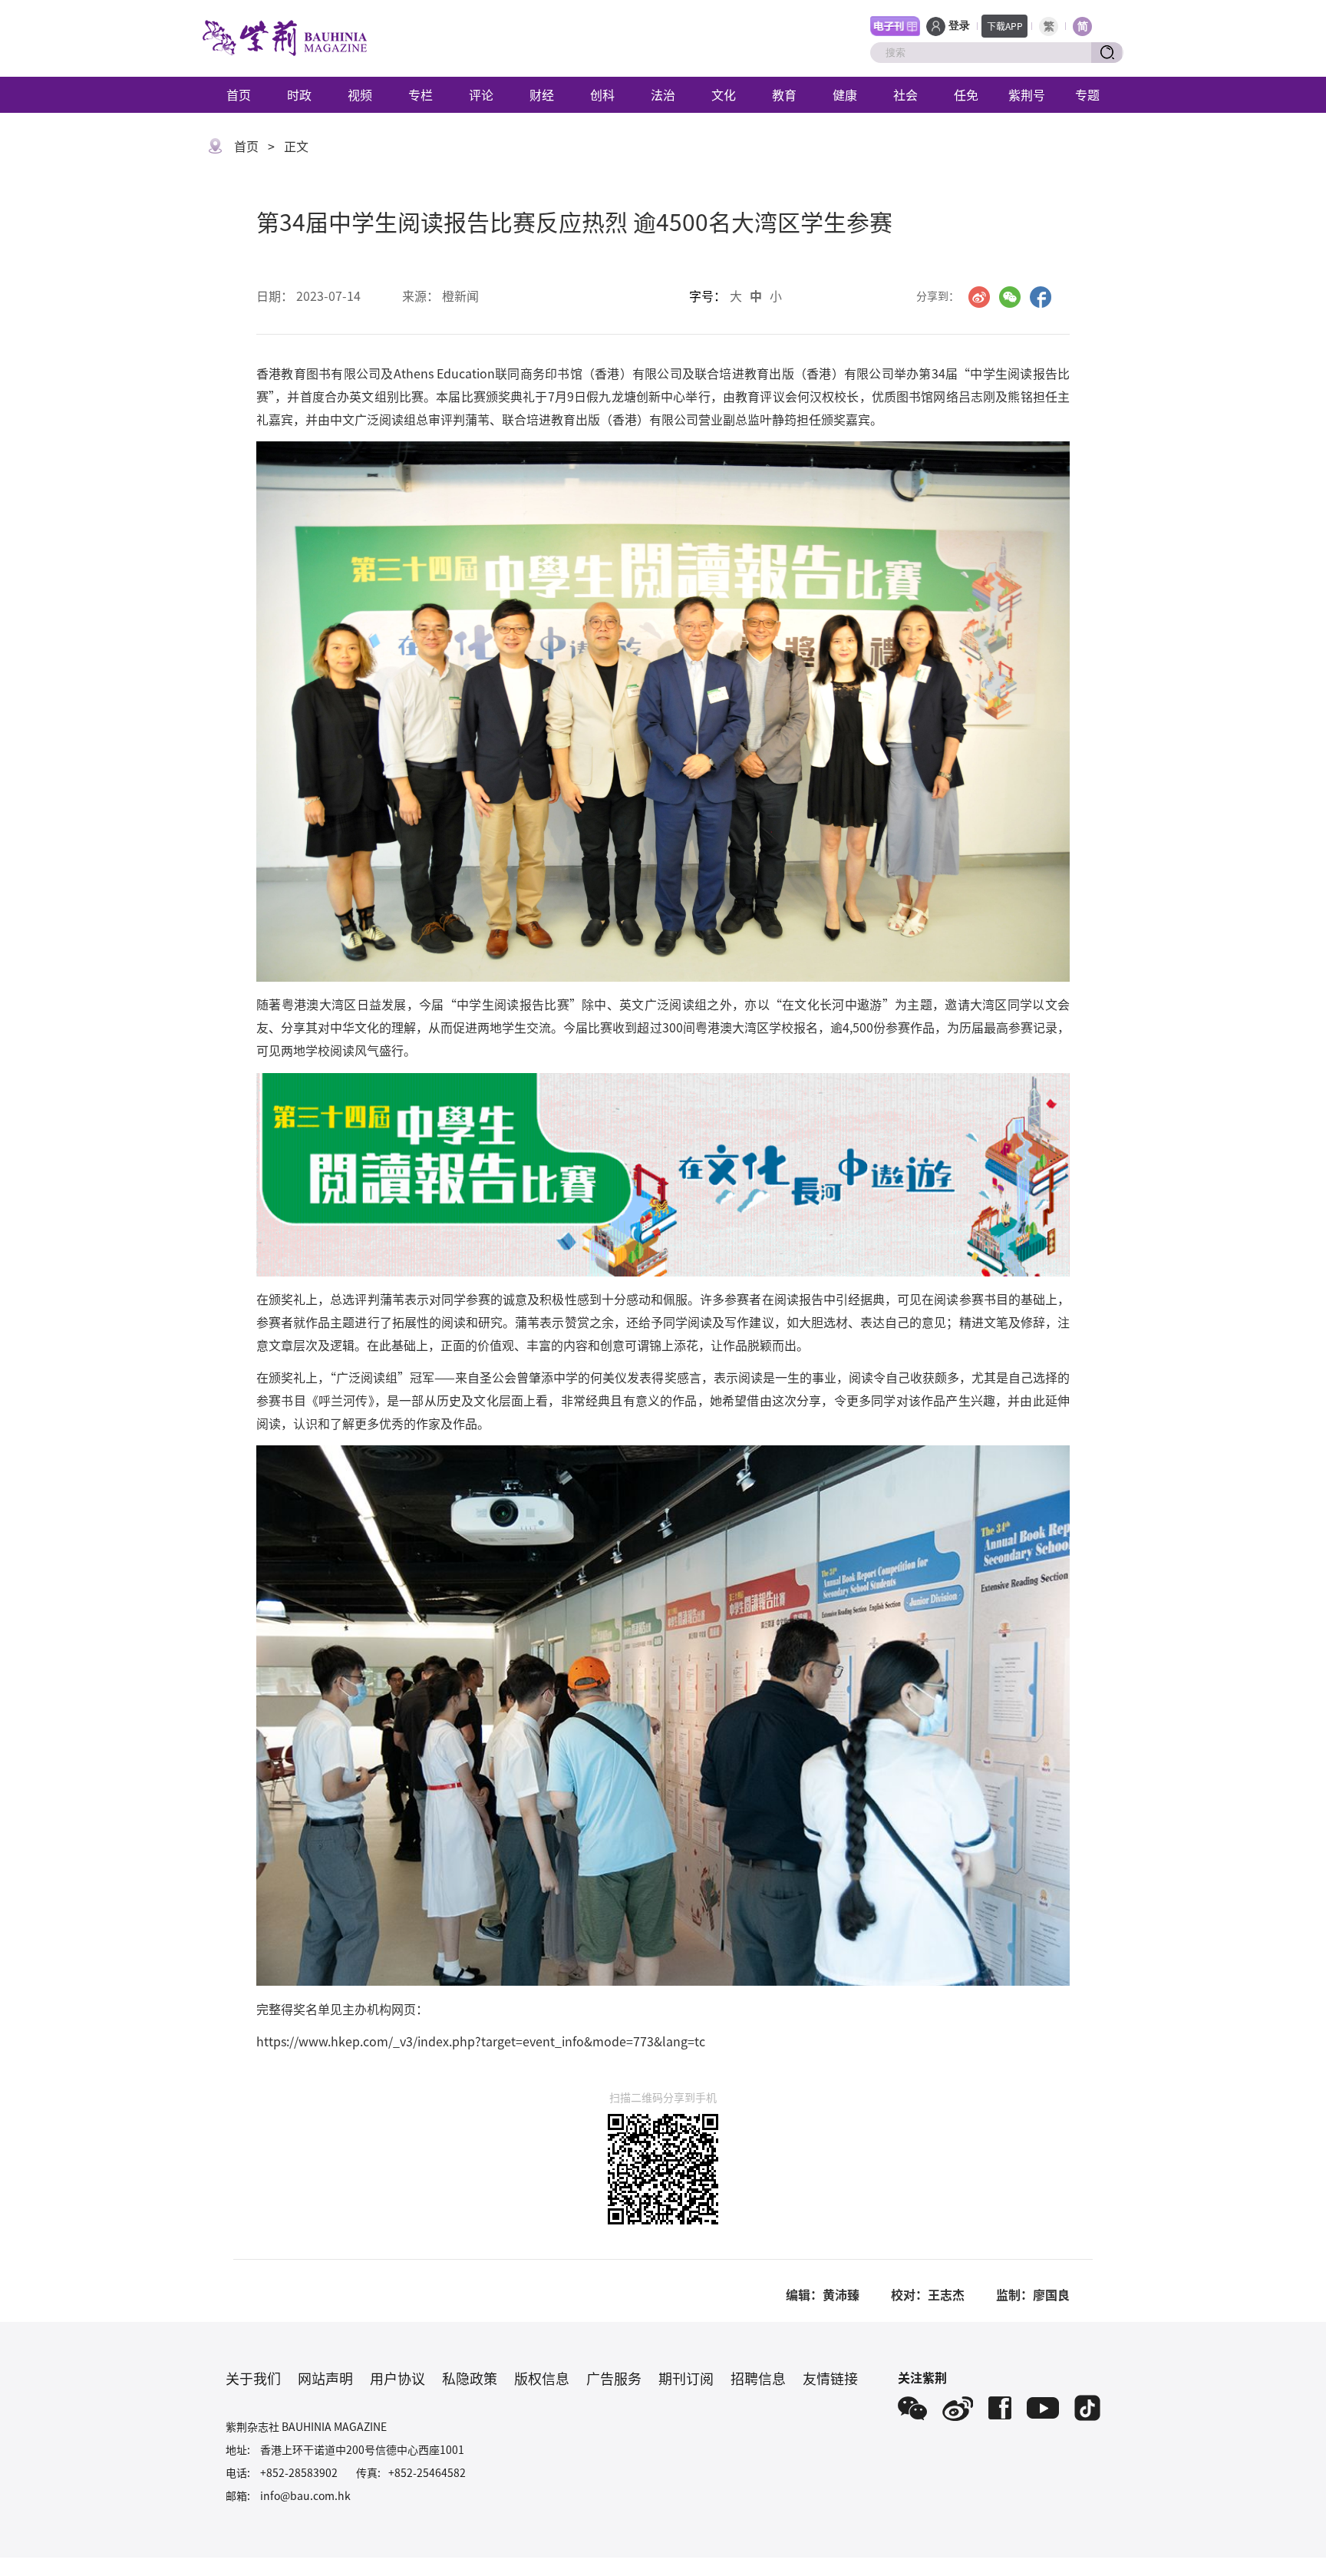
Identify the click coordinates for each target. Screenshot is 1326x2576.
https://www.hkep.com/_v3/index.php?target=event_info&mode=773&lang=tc (481, 2041)
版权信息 (542, 2378)
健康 (845, 94)
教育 (784, 94)
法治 (663, 94)
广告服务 (614, 2378)
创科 (602, 94)
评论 (481, 94)
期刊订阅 (686, 2378)
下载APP (1005, 26)
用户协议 (397, 2378)
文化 (724, 94)
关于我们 (253, 2378)
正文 (296, 146)
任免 (966, 94)
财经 (542, 94)
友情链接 (830, 2378)
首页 (239, 94)
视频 (360, 94)
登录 (959, 26)
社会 (905, 94)
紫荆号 (1027, 94)
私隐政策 (470, 2378)
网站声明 (325, 2378)
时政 (299, 94)
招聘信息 (758, 2378)
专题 (1087, 94)
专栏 (421, 94)
